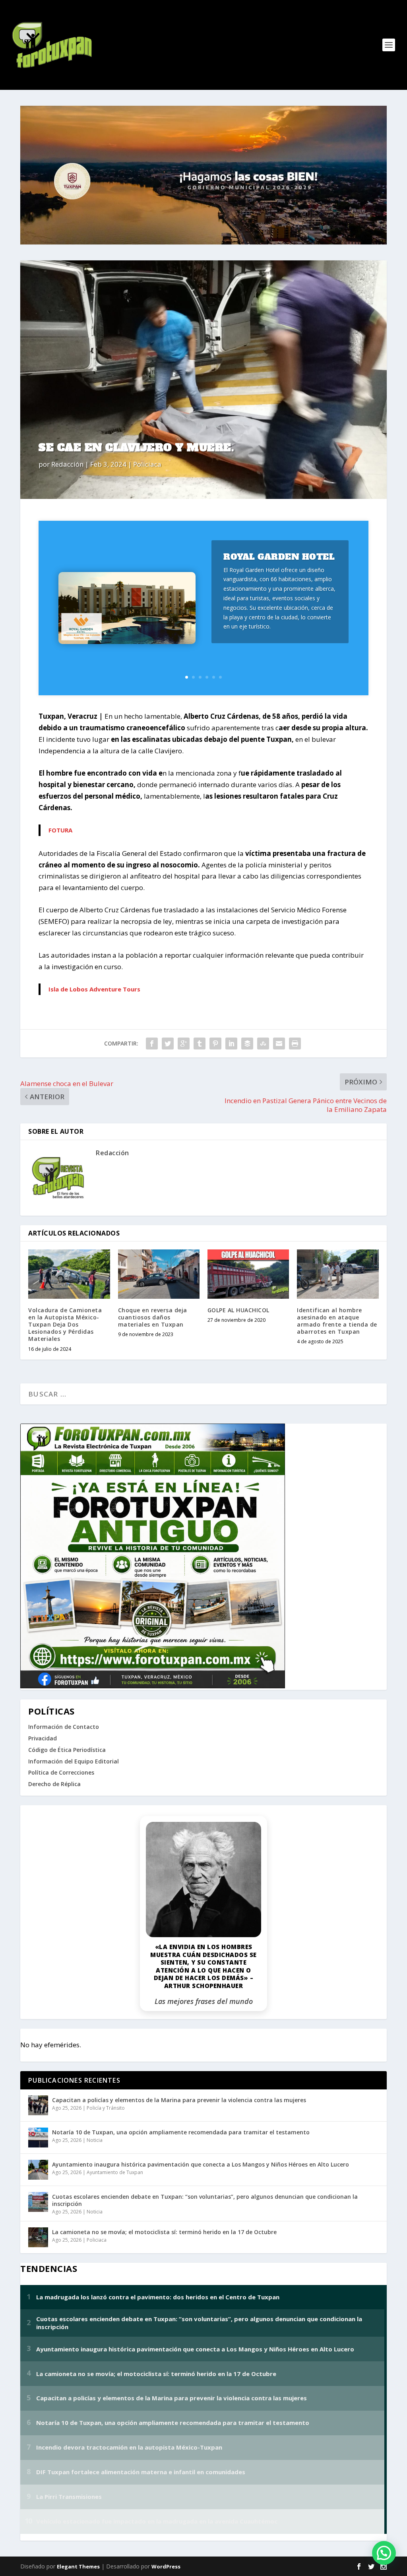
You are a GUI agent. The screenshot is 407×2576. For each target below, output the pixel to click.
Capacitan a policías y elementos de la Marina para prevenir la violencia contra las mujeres (179, 2100)
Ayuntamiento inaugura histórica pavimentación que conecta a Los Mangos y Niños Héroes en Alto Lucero (201, 2164)
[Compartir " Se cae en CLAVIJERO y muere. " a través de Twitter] (168, 1044)
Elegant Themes (78, 2566)
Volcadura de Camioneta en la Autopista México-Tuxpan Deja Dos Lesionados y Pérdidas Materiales (65, 1325)
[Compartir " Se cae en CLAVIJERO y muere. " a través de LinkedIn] (231, 1044)
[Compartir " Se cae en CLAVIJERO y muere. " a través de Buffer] (247, 1044)
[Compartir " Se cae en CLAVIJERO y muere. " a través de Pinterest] (215, 1044)
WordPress (166, 2566)
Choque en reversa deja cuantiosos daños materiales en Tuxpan (153, 1317)
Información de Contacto (64, 1727)
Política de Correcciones (61, 1772)
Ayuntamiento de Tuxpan (115, 2172)
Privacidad (43, 1738)
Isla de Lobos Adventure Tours (94, 989)
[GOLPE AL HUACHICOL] (248, 1274)
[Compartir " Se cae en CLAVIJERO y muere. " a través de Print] (295, 1044)
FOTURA (60, 830)
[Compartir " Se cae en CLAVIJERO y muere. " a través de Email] (279, 1044)
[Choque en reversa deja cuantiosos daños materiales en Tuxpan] (159, 1274)
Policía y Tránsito (106, 2108)
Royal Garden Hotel (279, 557)
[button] (384, 2553)
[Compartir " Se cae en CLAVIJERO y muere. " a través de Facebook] (152, 1044)
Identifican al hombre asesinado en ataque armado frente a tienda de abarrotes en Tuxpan (337, 1321)
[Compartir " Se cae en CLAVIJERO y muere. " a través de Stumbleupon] (263, 1044)
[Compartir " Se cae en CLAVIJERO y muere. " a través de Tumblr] (200, 1044)
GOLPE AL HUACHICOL (238, 1310)
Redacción (67, 464)
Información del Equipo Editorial (74, 1761)
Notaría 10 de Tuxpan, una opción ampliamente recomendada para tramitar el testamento (181, 2132)
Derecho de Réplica (54, 1784)
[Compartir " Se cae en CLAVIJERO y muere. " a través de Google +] (184, 1044)
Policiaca (147, 464)
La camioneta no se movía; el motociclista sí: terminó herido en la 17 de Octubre (164, 2232)
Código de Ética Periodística (67, 1750)
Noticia (95, 2140)
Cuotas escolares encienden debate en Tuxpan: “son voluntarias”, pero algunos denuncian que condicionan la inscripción (205, 2200)
